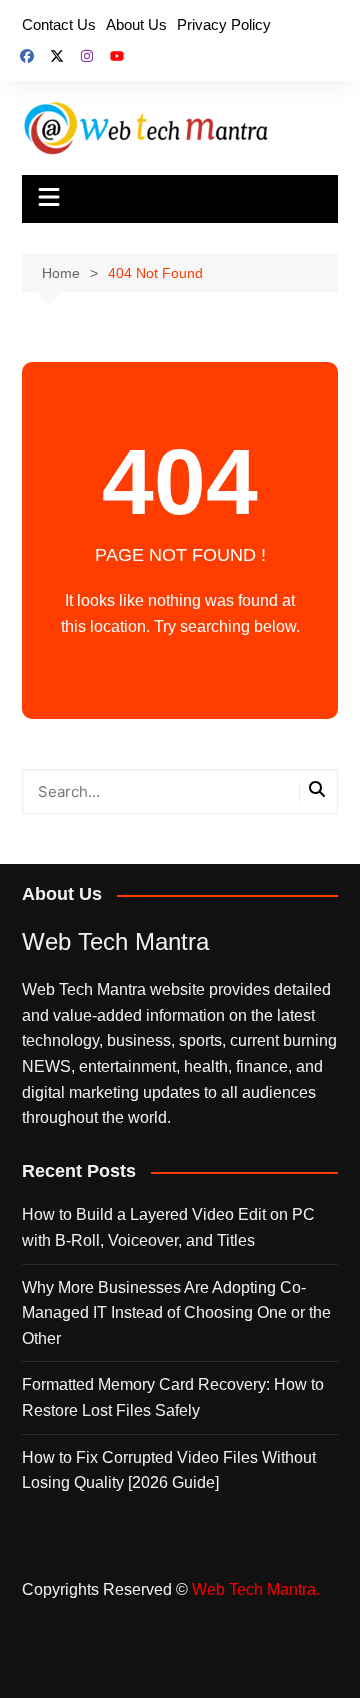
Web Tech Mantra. (256, 1589)
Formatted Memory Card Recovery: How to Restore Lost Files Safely (173, 1397)
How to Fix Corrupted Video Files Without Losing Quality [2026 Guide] (169, 1470)
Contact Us (59, 24)
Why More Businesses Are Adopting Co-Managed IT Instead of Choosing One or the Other (176, 1313)
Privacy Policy (224, 24)
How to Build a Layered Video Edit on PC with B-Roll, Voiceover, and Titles (168, 1227)
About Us (136, 24)
